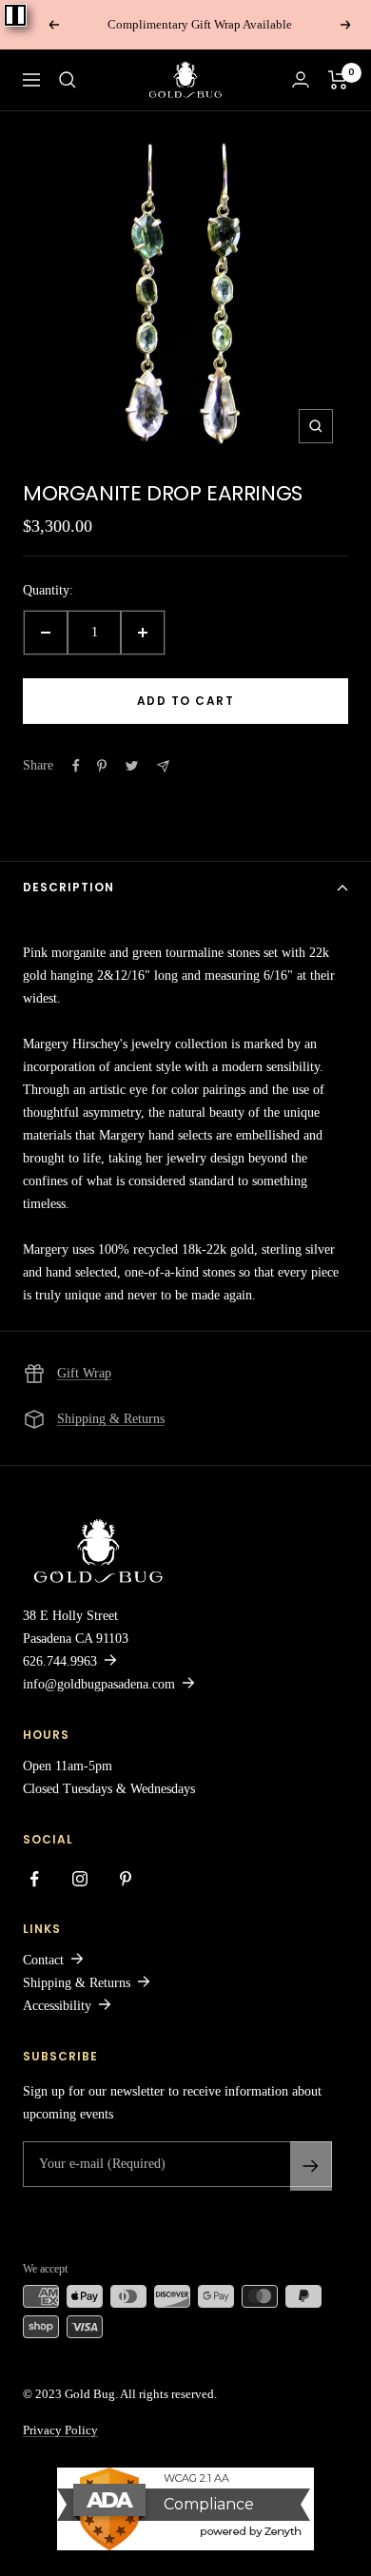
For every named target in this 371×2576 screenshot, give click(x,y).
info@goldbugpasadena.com (99, 1684)
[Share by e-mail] (163, 766)
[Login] (301, 79)
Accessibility (57, 2006)
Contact (43, 1960)
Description (68, 887)
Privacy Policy (60, 2430)
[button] (68, 80)
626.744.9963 (60, 1661)
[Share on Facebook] (76, 766)
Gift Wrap (84, 1373)
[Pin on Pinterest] (102, 766)
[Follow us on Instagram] (80, 1879)
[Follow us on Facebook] (34, 1879)
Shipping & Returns (111, 1419)
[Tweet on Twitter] (132, 766)
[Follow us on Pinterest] (126, 1879)
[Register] (311, 2166)
